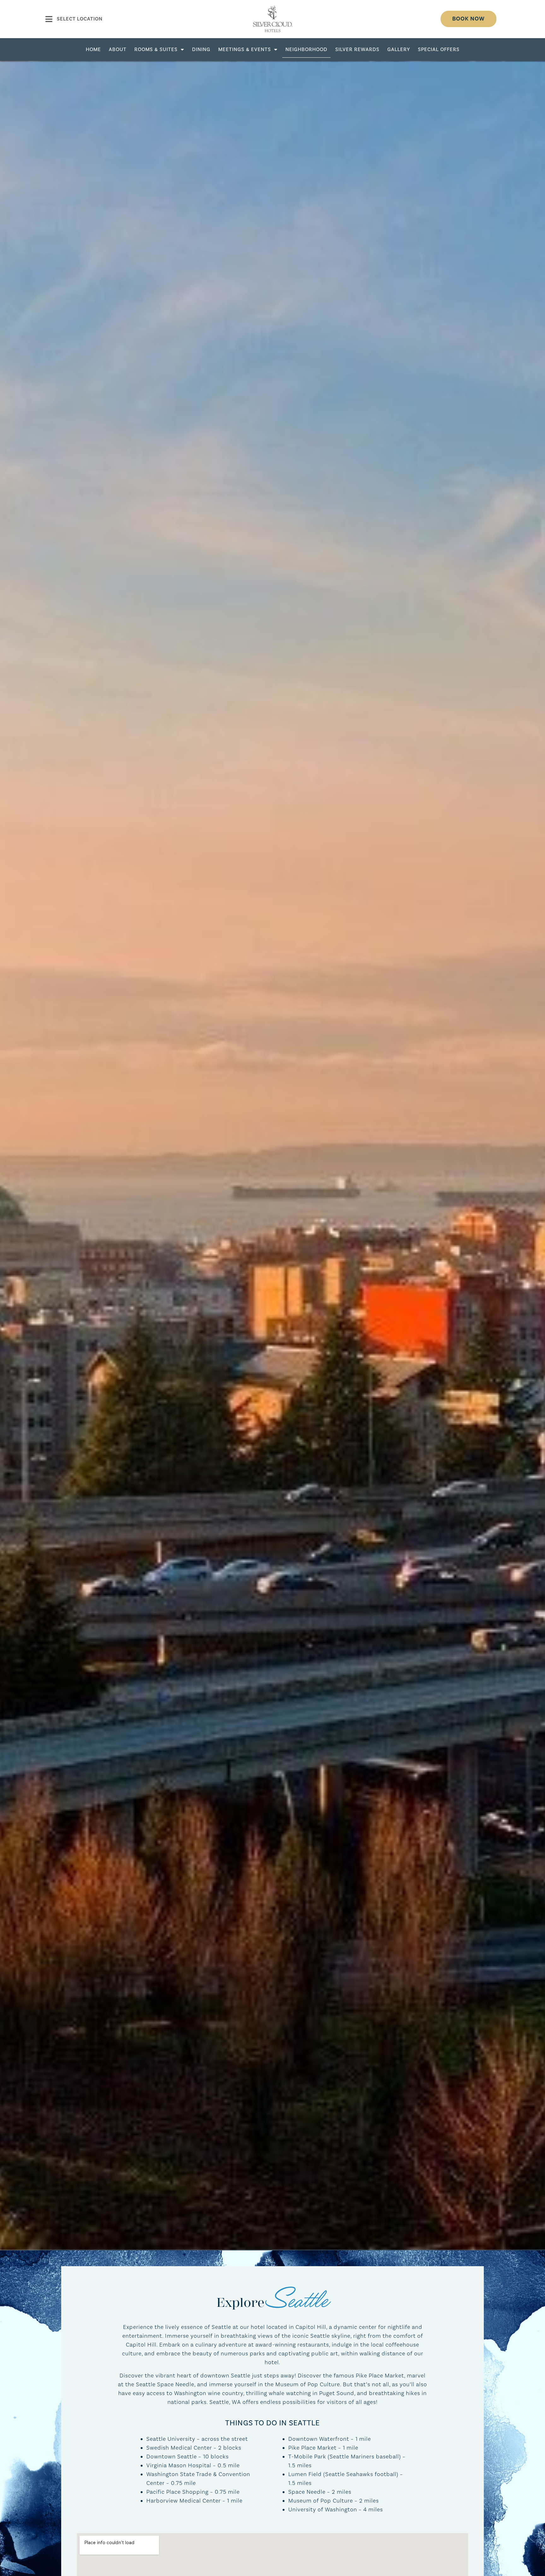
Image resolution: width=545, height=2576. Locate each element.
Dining (201, 49)
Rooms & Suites (156, 49)
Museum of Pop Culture (321, 2501)
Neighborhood (306, 49)
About (118, 49)
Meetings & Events (245, 49)
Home (93, 49)
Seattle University (171, 2439)
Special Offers (439, 49)
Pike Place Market (312, 2448)
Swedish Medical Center (179, 2448)
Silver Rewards (357, 49)
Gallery (399, 49)
